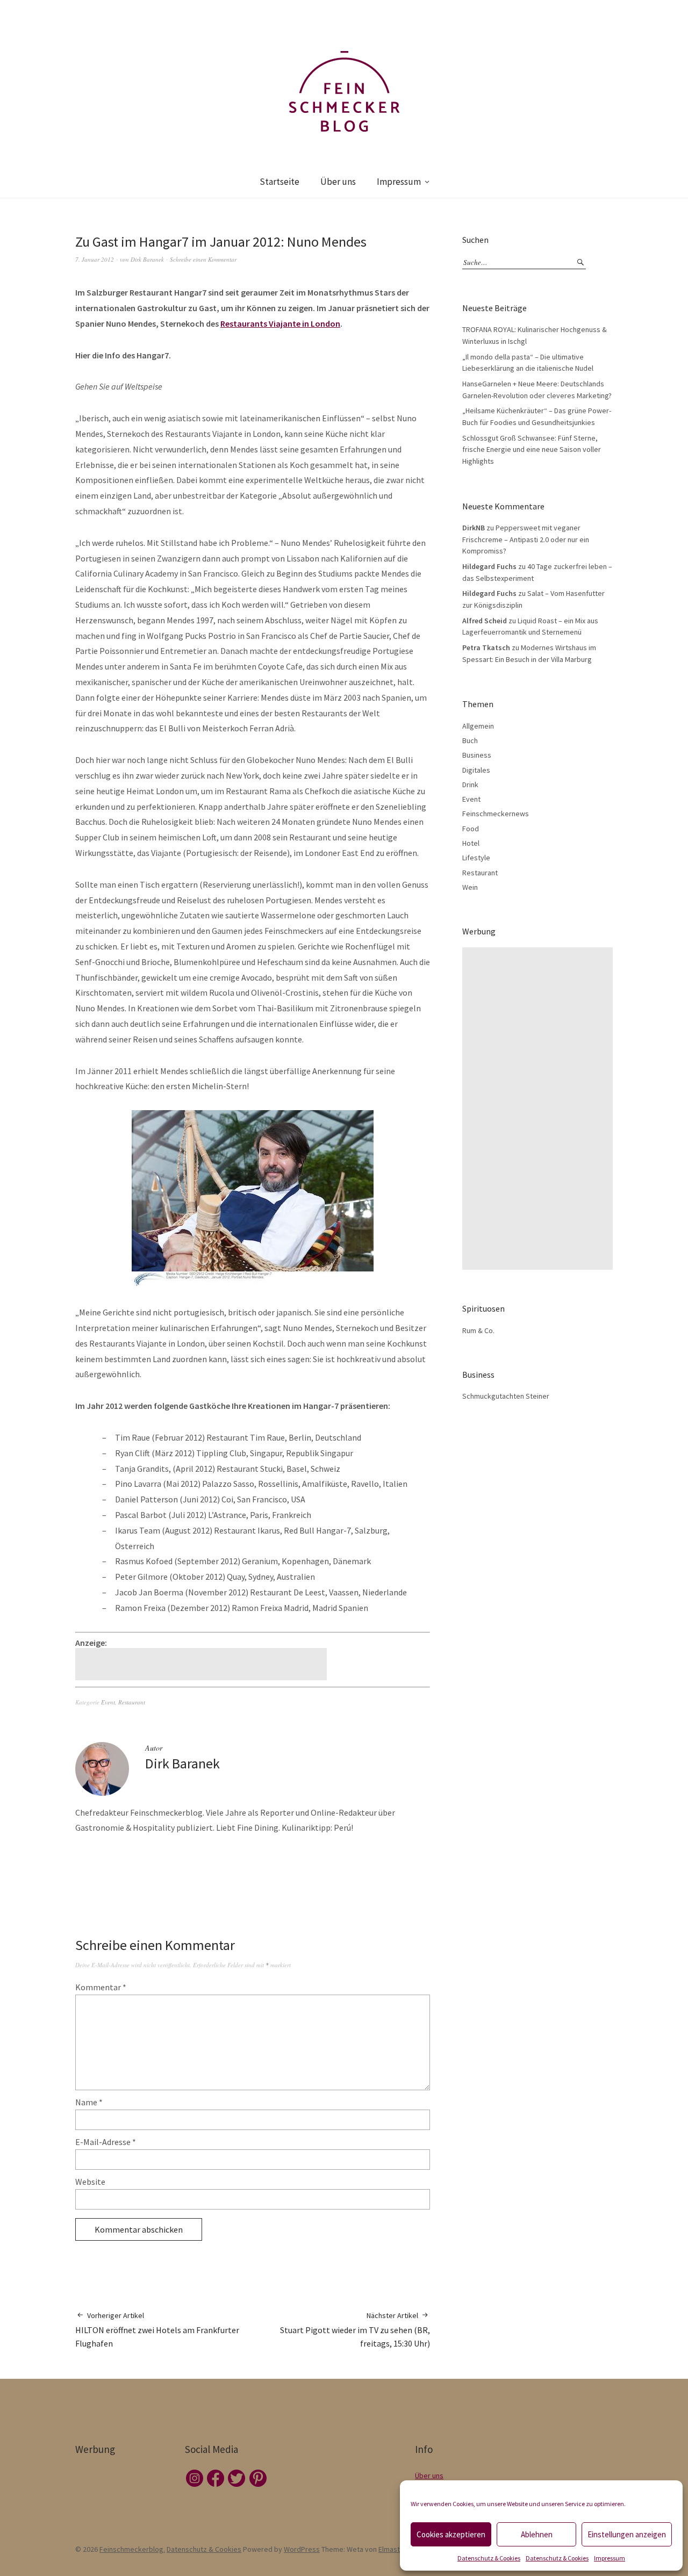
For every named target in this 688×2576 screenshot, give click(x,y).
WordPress (302, 2549)
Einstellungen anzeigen (627, 2534)
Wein (470, 887)
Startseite (279, 182)
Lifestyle (476, 858)
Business (477, 755)
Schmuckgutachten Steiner (506, 1396)
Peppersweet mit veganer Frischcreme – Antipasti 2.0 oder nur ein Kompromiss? (526, 539)
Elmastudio (396, 2549)
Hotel (471, 843)
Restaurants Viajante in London (280, 323)
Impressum (610, 2558)
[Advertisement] (203, 1664)
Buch (470, 740)
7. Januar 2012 (95, 259)
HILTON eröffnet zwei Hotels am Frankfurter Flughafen (157, 2330)
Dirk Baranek (147, 259)
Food (471, 829)
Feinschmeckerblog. (132, 2549)
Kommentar (101, 1987)
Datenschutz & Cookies (489, 2558)
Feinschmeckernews (496, 814)
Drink (470, 785)
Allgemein (478, 726)
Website (90, 2182)
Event (108, 1702)
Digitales (476, 770)
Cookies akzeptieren (451, 2534)
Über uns (338, 182)
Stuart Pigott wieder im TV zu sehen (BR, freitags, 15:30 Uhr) (355, 2330)
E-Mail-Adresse (106, 2142)
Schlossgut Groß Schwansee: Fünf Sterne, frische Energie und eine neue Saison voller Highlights (532, 449)
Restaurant (132, 1702)
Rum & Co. (478, 1330)
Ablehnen (537, 2534)
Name (89, 2102)
